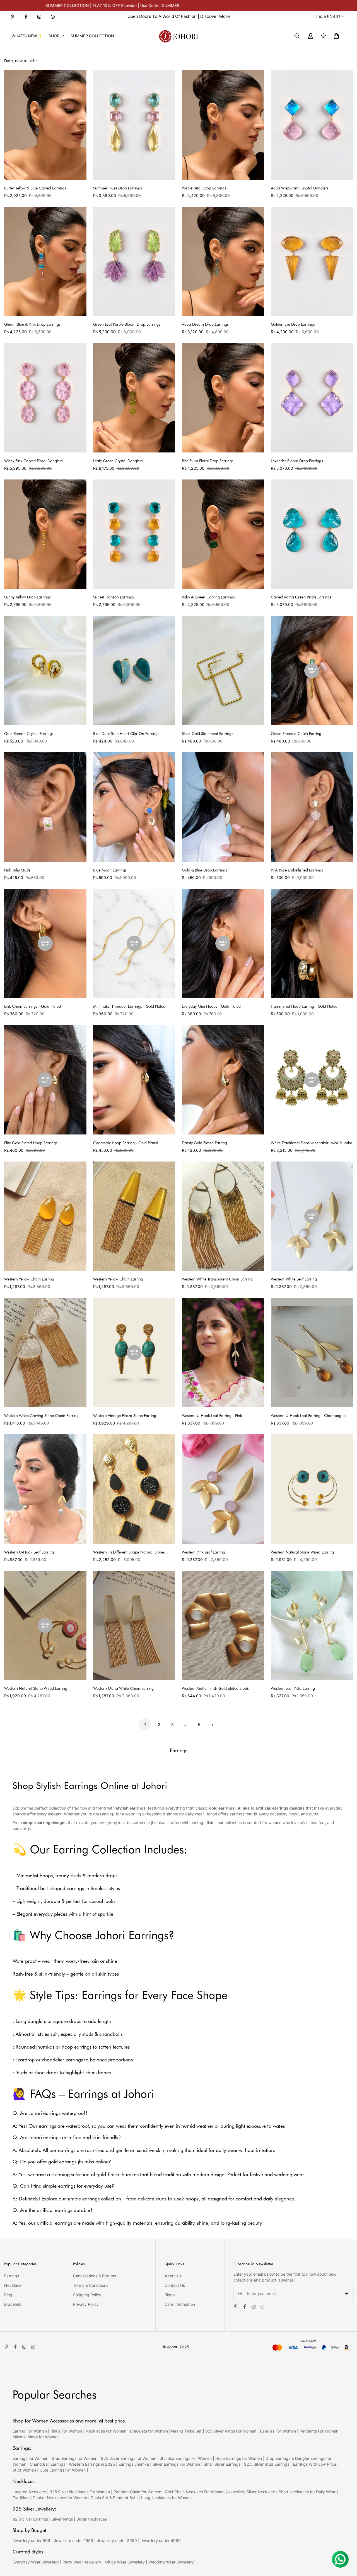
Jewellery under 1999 (73, 2540)
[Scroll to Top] (346, 2546)
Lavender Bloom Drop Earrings (297, 461)
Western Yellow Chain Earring (29, 1279)
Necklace (13, 2285)
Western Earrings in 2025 (92, 2464)
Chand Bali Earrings (48, 2464)
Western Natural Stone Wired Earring (302, 1552)
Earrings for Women (30, 2458)
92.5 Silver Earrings (30, 2519)
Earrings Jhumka (134, 2464)
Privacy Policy (86, 2304)
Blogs (170, 2295)
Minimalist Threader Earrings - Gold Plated (129, 1006)
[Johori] (178, 36)
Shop (54, 36)
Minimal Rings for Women (36, 2437)
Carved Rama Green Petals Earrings (301, 597)
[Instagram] (39, 17)
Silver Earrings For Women (176, 2464)
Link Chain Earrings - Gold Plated (32, 1006)
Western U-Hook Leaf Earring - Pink (212, 1416)
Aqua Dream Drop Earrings (205, 324)
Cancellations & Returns (95, 2276)
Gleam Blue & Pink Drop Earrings (32, 324)
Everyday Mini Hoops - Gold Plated (211, 1006)
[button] (336, 36)
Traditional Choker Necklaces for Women (50, 2498)
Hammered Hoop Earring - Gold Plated (304, 1006)
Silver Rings (62, 2519)
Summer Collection (92, 36)
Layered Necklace (29, 2492)
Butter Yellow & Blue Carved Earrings (35, 188)
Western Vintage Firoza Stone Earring (125, 1416)
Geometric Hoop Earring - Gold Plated (126, 1143)
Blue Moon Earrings (110, 870)
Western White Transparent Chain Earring (217, 1279)
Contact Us (175, 2285)
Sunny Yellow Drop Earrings (27, 597)
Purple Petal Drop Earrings (204, 188)
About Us (173, 2276)
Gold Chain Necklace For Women (195, 2492)
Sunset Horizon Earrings (114, 597)
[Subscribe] (347, 2293)
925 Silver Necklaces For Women (80, 2492)
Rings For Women (66, 2431)
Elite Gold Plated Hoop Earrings (31, 1143)
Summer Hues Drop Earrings (118, 188)
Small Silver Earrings (222, 2464)
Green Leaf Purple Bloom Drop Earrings (127, 324)
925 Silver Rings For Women (231, 2431)
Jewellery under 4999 (161, 2540)
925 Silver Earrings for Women (129, 2458)
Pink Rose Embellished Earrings (297, 870)
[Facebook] (26, 17)
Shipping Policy (87, 2295)
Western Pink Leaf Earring (203, 1552)
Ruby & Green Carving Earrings (208, 597)
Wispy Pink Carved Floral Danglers (33, 461)
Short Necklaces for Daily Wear (307, 2492)
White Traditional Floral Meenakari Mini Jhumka (312, 1143)
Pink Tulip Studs (17, 870)
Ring (8, 2295)
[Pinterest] (13, 17)
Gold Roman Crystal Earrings (29, 734)
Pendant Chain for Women (137, 2492)
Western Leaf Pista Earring (293, 1688)
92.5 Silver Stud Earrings (267, 2464)
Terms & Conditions (91, 2285)
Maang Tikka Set (186, 2431)
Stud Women (24, 2470)
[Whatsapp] (53, 17)
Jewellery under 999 (31, 2540)
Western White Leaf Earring (294, 1279)
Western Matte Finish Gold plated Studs (215, 1688)
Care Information (180, 2304)
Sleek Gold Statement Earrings (208, 734)
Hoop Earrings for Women (239, 2458)
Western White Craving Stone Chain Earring (41, 1416)
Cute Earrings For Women (63, 2470)
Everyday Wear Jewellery (36, 2562)
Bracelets (13, 2304)
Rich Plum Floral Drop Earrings (208, 461)
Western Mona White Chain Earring (123, 1688)
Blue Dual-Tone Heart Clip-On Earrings (126, 734)
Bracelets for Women (149, 2431)
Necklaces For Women (106, 2431)
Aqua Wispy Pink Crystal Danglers (300, 188)
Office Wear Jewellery (125, 2562)
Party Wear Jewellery (82, 2562)
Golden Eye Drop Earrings (293, 324)
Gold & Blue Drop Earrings (204, 870)
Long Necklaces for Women (166, 2498)
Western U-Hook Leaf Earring (29, 1552)
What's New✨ (27, 36)
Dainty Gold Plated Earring (204, 1143)
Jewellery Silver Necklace (252, 2492)
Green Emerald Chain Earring (296, 734)
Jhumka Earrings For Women (186, 2458)
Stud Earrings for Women (75, 2458)
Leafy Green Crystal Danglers (118, 461)
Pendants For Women (319, 2431)
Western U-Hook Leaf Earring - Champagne (308, 1416)
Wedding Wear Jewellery (171, 2562)
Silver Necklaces (92, 2519)
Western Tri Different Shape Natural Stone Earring (129, 1553)
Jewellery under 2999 (117, 2540)
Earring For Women (30, 2431)
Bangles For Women (278, 2431)
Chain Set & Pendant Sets (114, 2498)
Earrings (12, 2276)
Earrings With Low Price (314, 2464)
